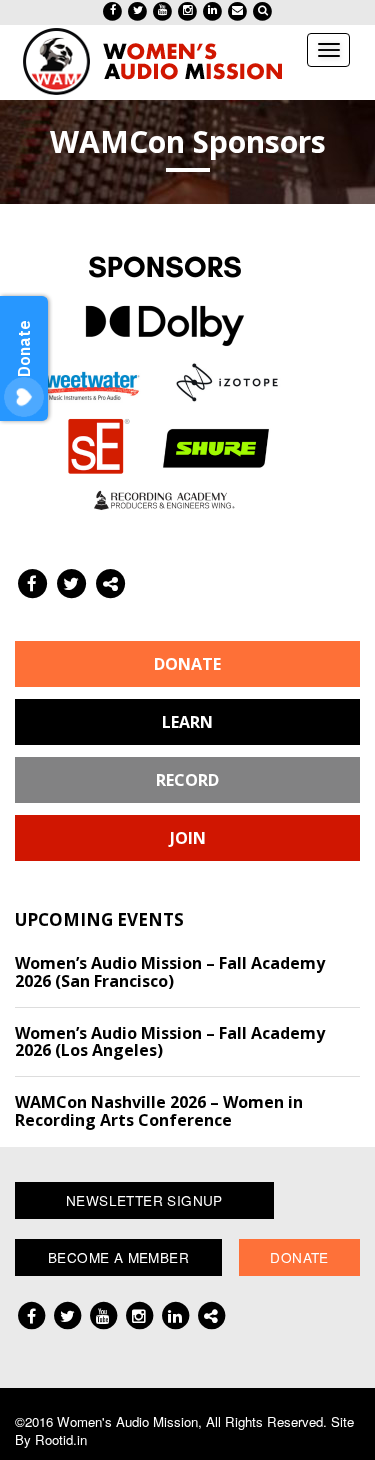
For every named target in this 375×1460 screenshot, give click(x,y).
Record (187, 780)
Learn (187, 722)
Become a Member (118, 1257)
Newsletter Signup (144, 1200)
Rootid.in (61, 1439)
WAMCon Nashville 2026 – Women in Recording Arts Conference (159, 1111)
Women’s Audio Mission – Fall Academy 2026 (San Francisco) (170, 972)
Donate (187, 664)
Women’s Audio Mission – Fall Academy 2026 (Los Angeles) (170, 1042)
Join (188, 838)
